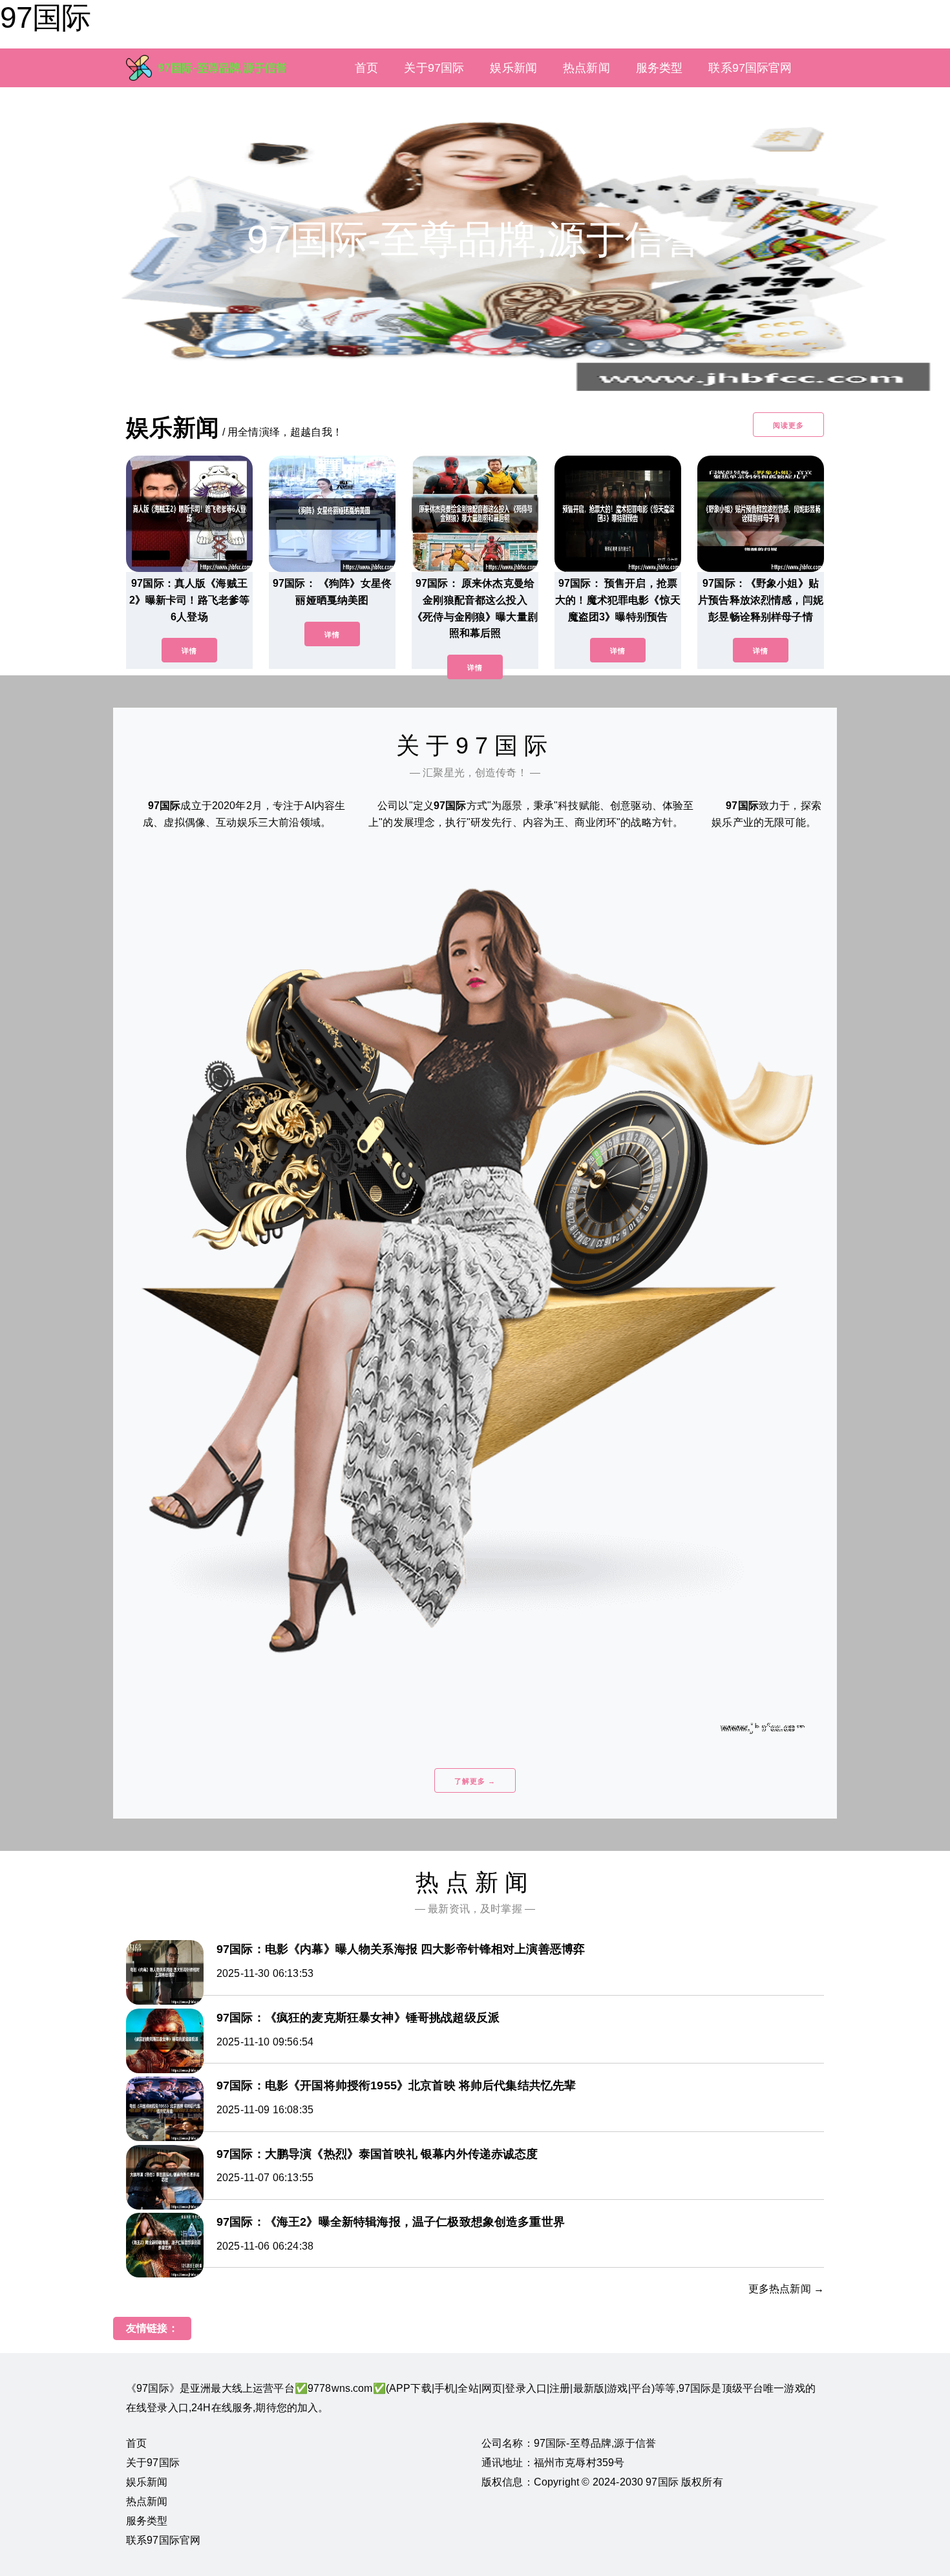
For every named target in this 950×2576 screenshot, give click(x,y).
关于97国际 (434, 68)
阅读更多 (788, 425)
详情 (189, 651)
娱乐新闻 (513, 68)
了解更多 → (475, 1781)
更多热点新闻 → (786, 2289)
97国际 (45, 17)
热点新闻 (586, 68)
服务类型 (660, 68)
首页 (366, 68)
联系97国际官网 (750, 68)
